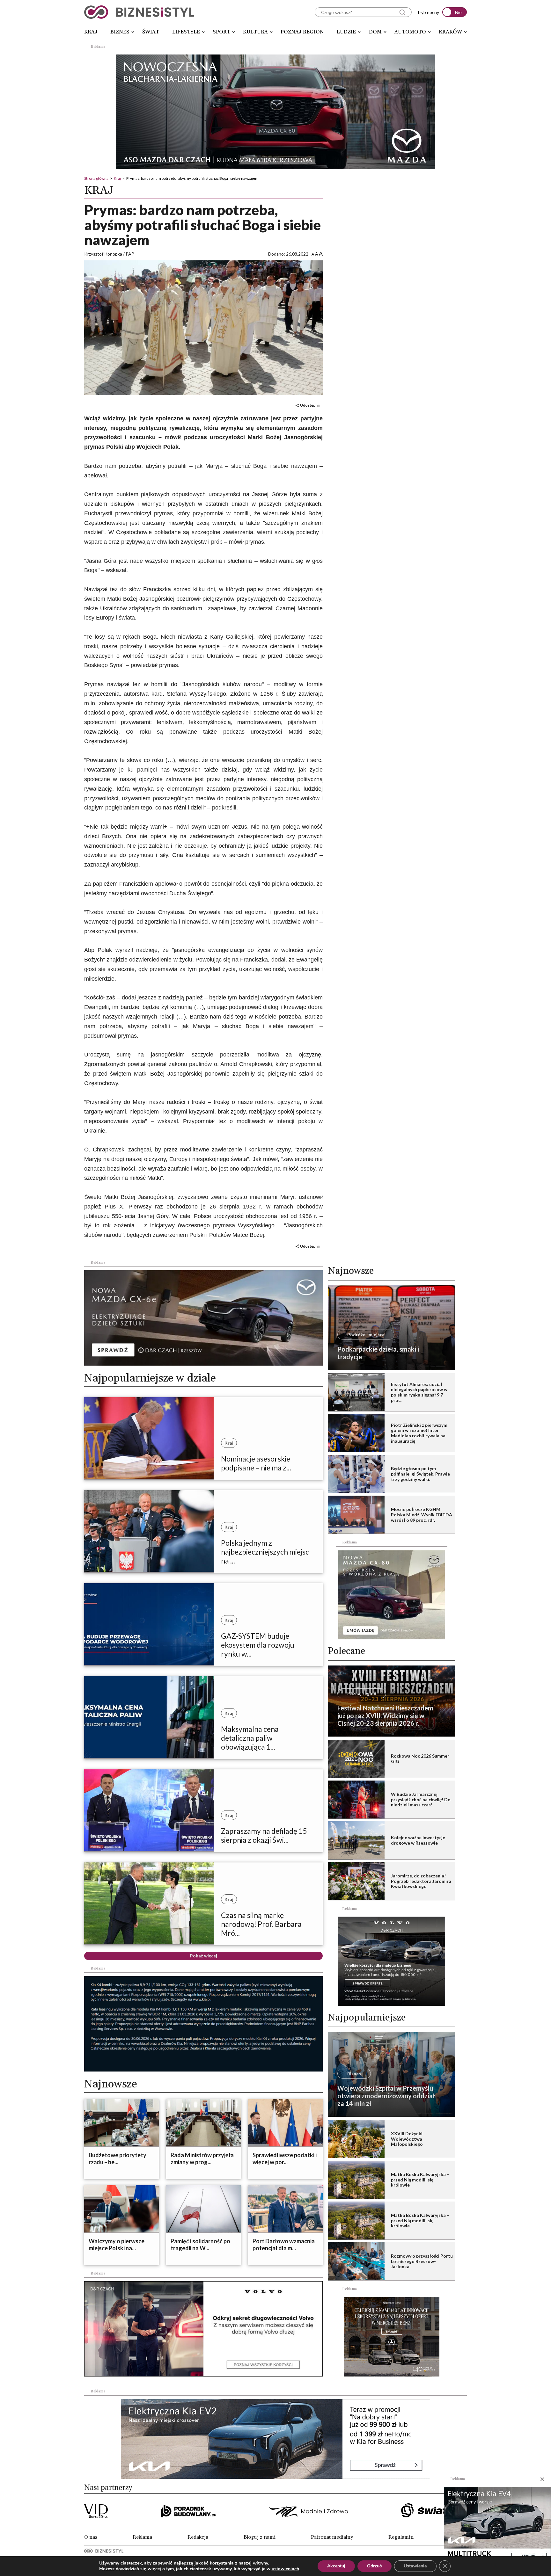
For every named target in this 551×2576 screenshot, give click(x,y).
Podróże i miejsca (366, 1335)
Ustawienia (415, 2566)
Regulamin (401, 2537)
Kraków (450, 32)
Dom (375, 32)
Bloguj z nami (260, 2537)
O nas (91, 2537)
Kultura (255, 32)
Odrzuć (375, 2566)
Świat (151, 32)
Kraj (91, 32)
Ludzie (346, 32)
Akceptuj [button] (336, 2566)
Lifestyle (186, 32)
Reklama (142, 2537)
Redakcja (198, 2537)
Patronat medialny (332, 2537)
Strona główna (96, 178)
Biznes (120, 32)
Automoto (410, 32)
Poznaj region (302, 32)
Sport (221, 32)
